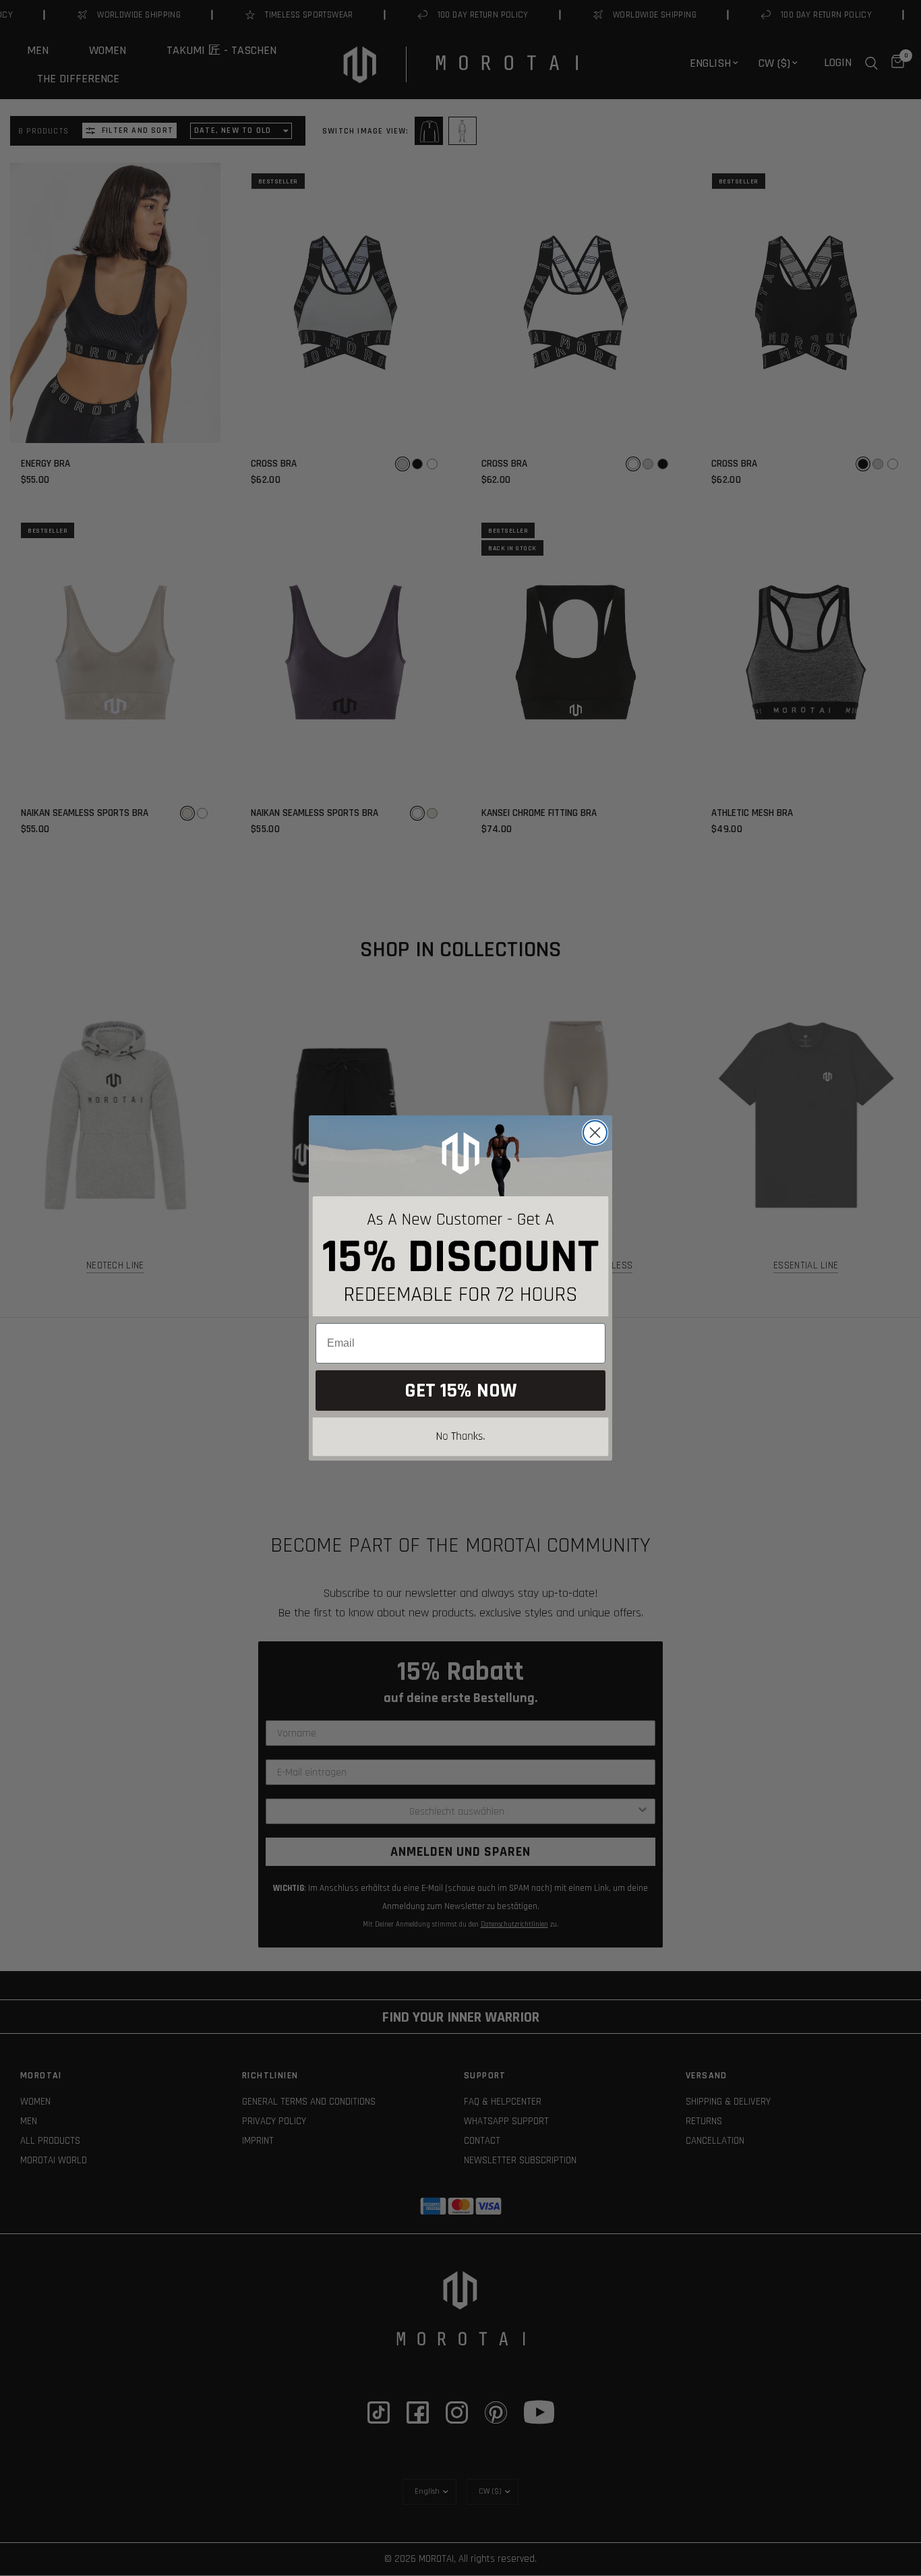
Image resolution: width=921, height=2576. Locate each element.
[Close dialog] (595, 1133)
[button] (460, 1439)
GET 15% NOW (460, 1391)
